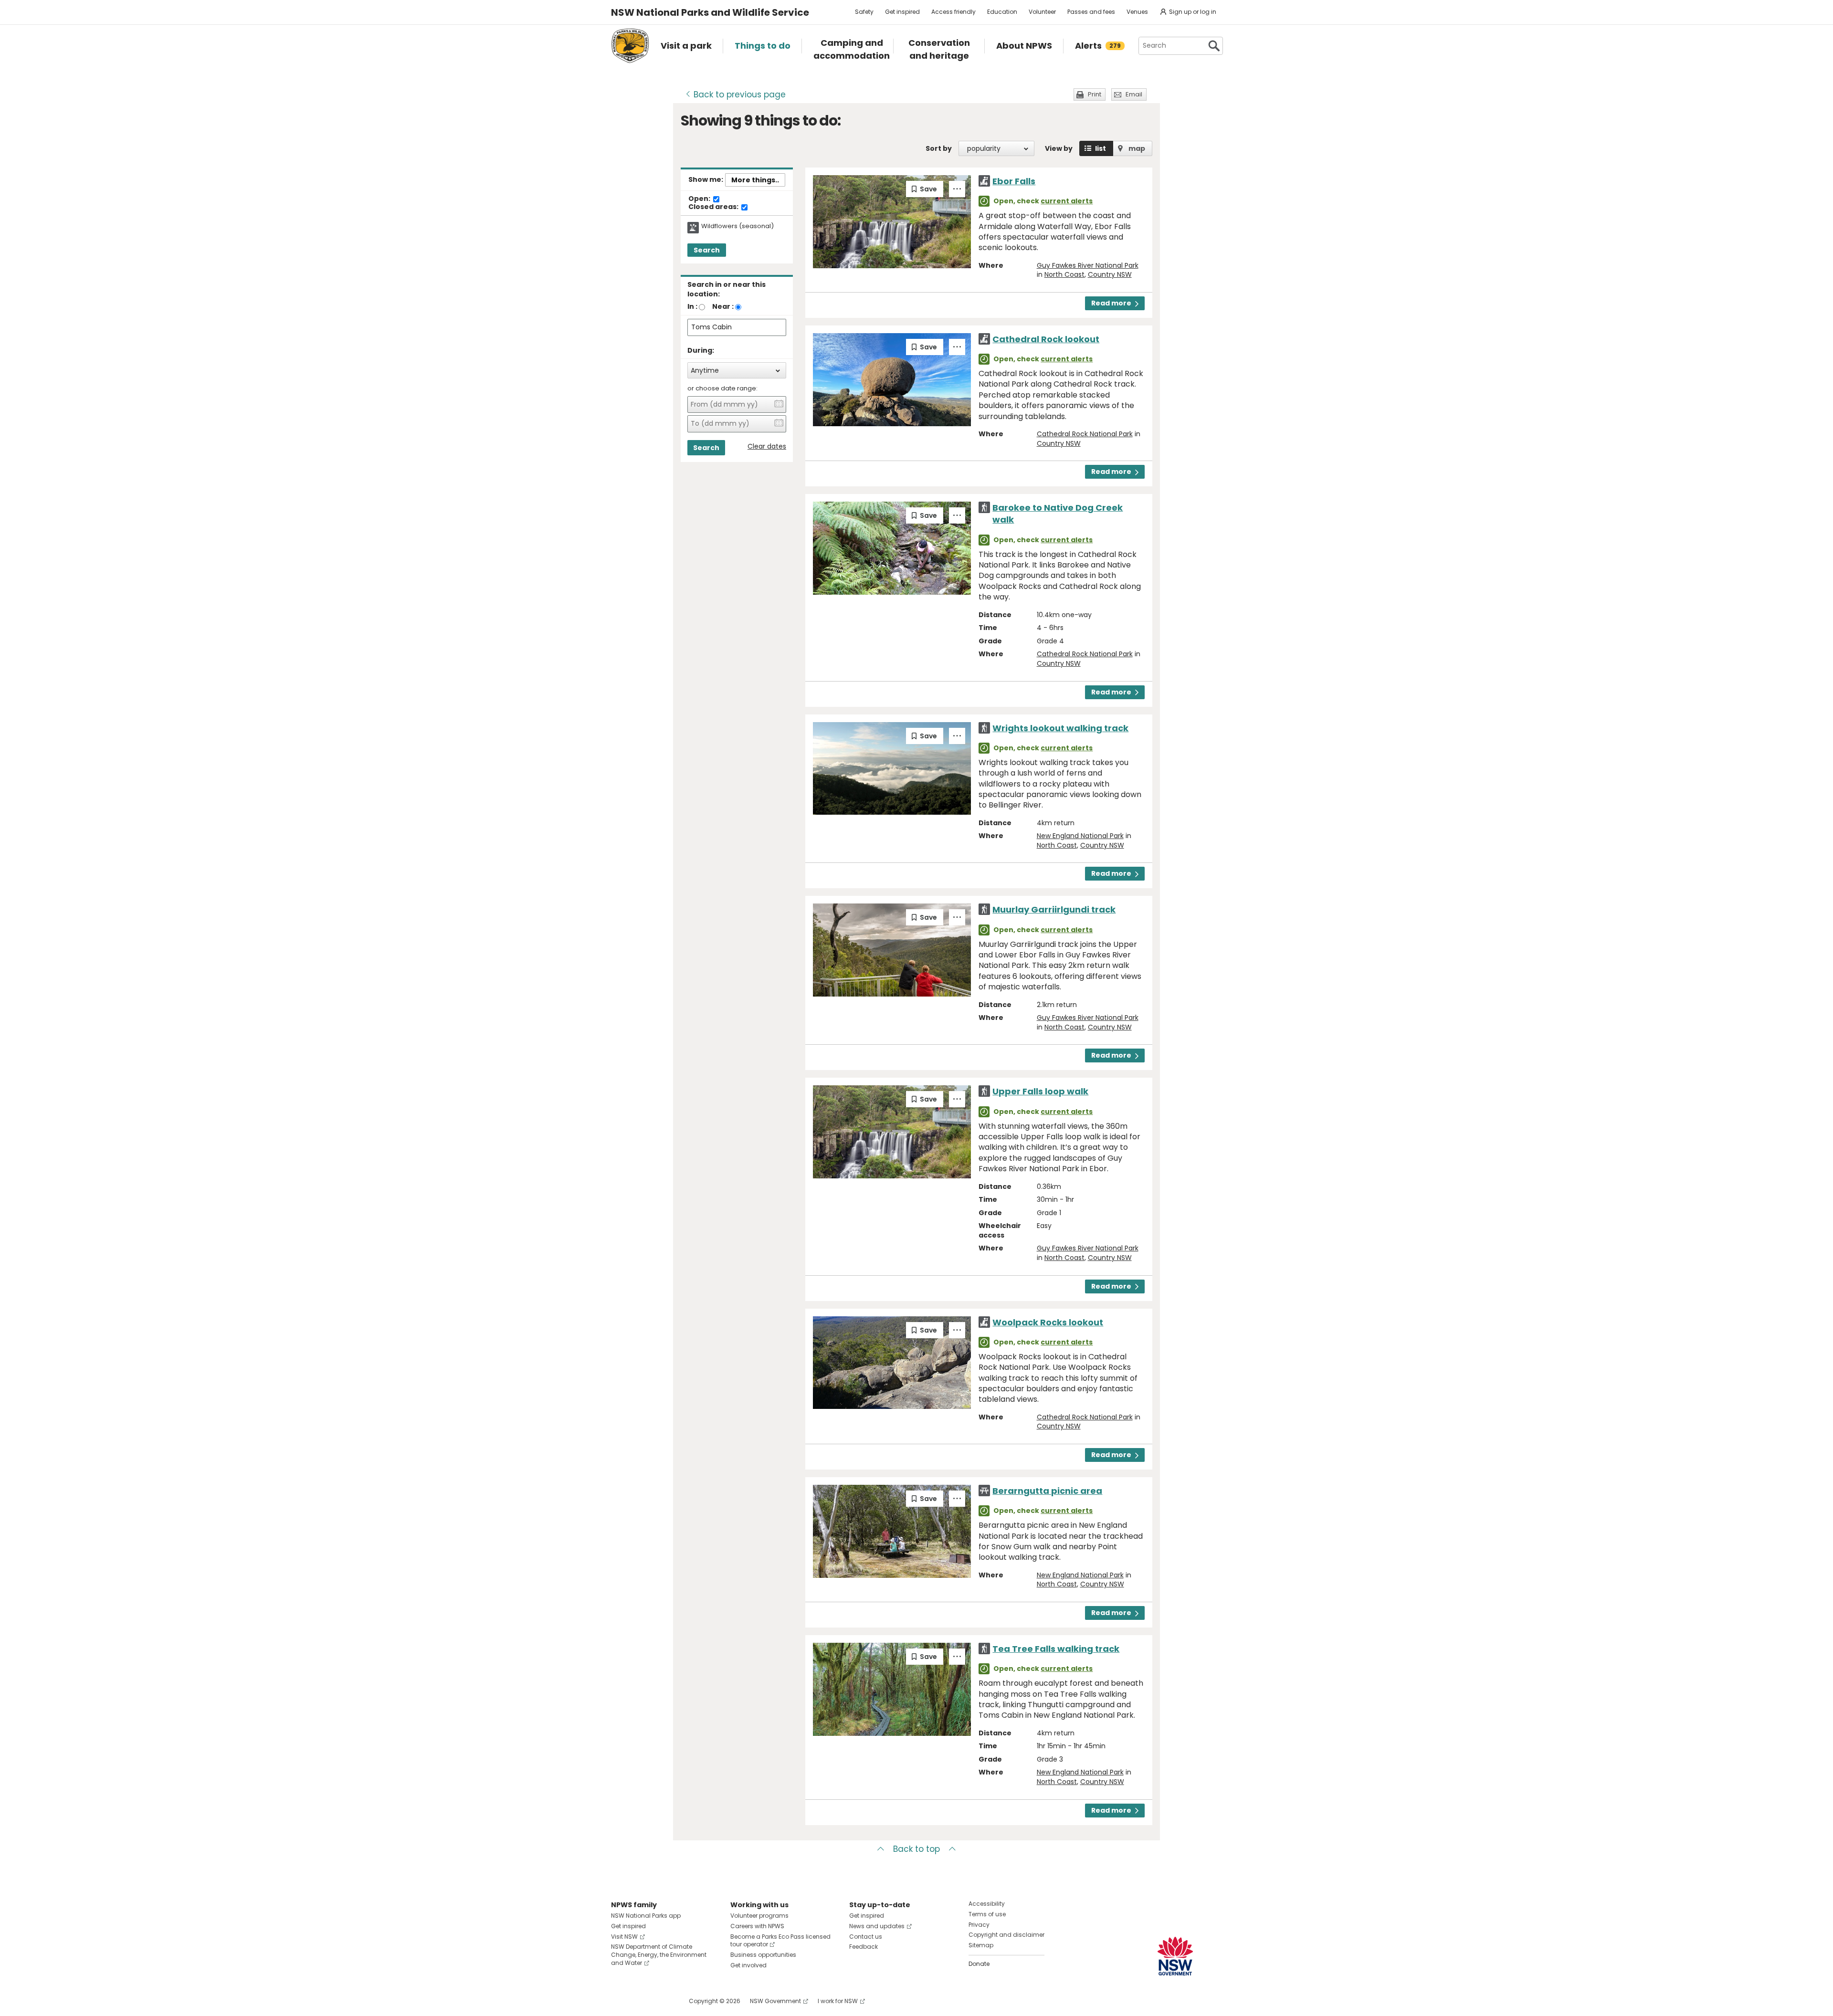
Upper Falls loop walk (1040, 1091)
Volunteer (1042, 12)
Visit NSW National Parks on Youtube (661, 2001)
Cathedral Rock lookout (1046, 339)
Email (1134, 94)
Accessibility (987, 1904)
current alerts (1067, 201)
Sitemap (981, 1945)
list (1101, 148)
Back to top (916, 1849)
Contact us (866, 1937)
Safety (864, 12)
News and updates (877, 1926)
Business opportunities (763, 1955)
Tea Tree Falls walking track (1056, 1649)
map (1137, 148)
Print (1095, 94)
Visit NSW (624, 1937)
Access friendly (953, 12)
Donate (979, 1964)
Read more (1111, 303)
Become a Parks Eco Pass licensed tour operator (780, 1941)
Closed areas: (714, 207)
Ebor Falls (1014, 181)
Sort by (939, 148)
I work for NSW (838, 2001)
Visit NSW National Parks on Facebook (620, 2001)
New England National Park (1080, 836)
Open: (700, 199)
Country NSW (1110, 274)
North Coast (1064, 274)
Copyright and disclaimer (1006, 1935)
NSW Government (775, 2001)
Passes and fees (1091, 12)
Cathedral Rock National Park (1085, 434)
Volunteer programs (759, 1916)
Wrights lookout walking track (1060, 728)
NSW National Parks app (646, 1916)
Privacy (979, 1925)
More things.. (755, 180)
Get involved (748, 1965)
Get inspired (902, 12)
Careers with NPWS (757, 1926)
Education (1002, 12)
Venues (1137, 12)
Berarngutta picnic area (1047, 1491)
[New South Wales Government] (1175, 1956)
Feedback (864, 1947)
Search (707, 250)
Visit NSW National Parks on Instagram (640, 2001)
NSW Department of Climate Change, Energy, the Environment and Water (659, 1955)
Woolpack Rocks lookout (1048, 1322)
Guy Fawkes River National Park (1088, 265)
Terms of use (987, 1914)
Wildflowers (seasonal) (737, 226)
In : (692, 306)
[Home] (630, 46)
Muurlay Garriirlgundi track (1054, 909)
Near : (723, 306)
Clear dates (767, 446)
